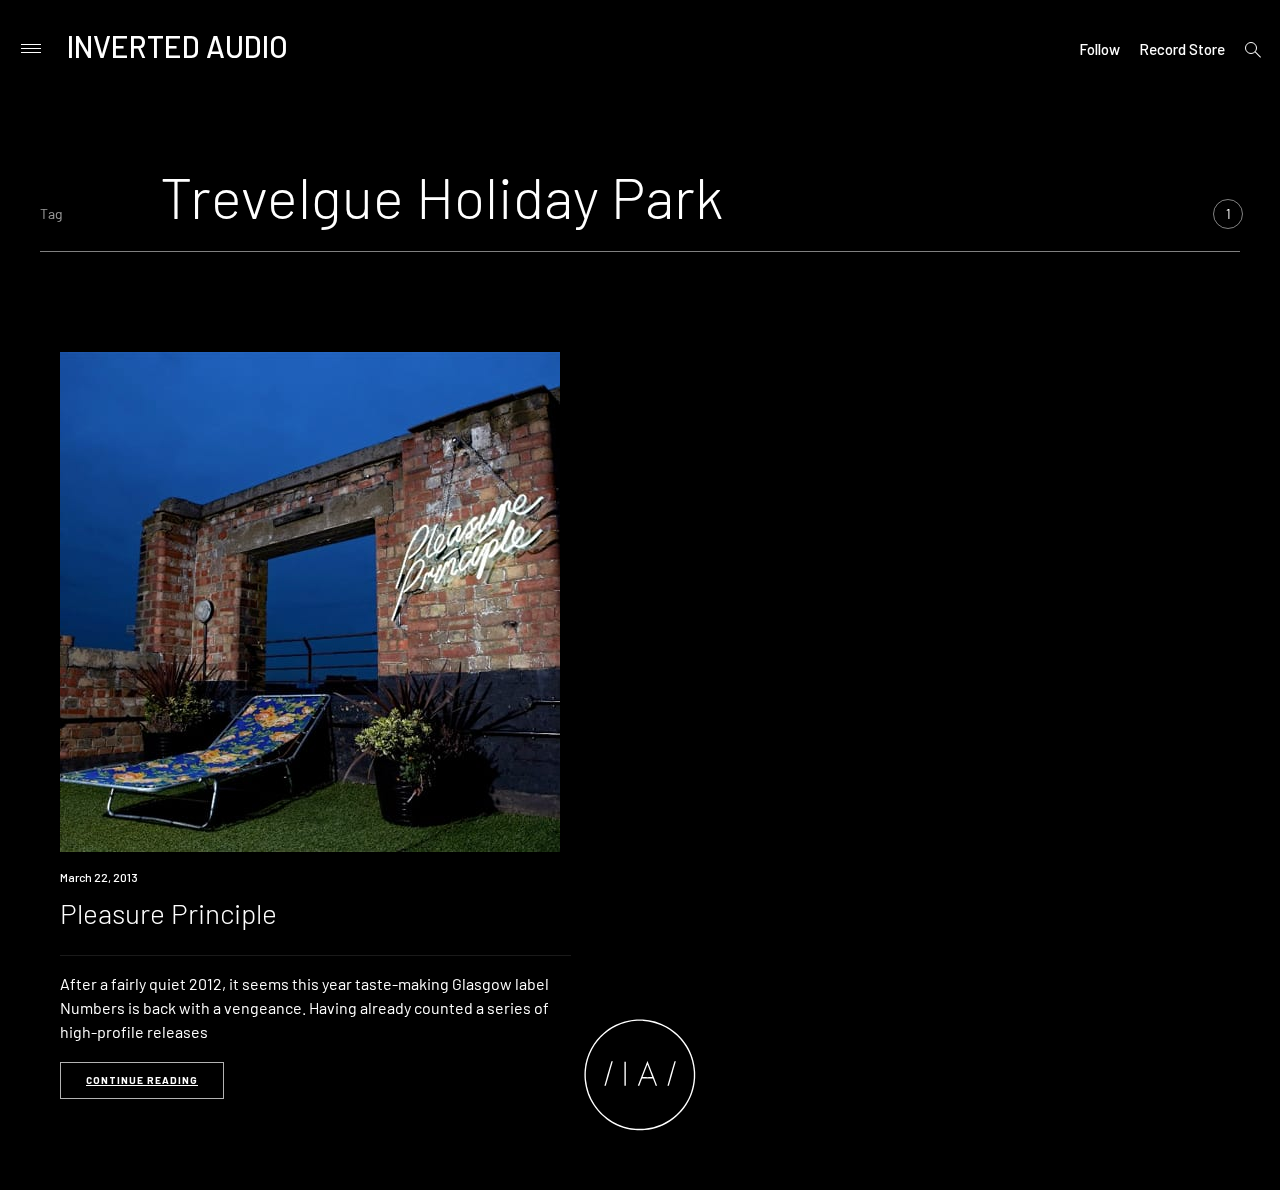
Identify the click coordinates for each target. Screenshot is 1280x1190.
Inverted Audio (177, 46)
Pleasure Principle (168, 913)
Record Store (1182, 49)
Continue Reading (142, 1080)
